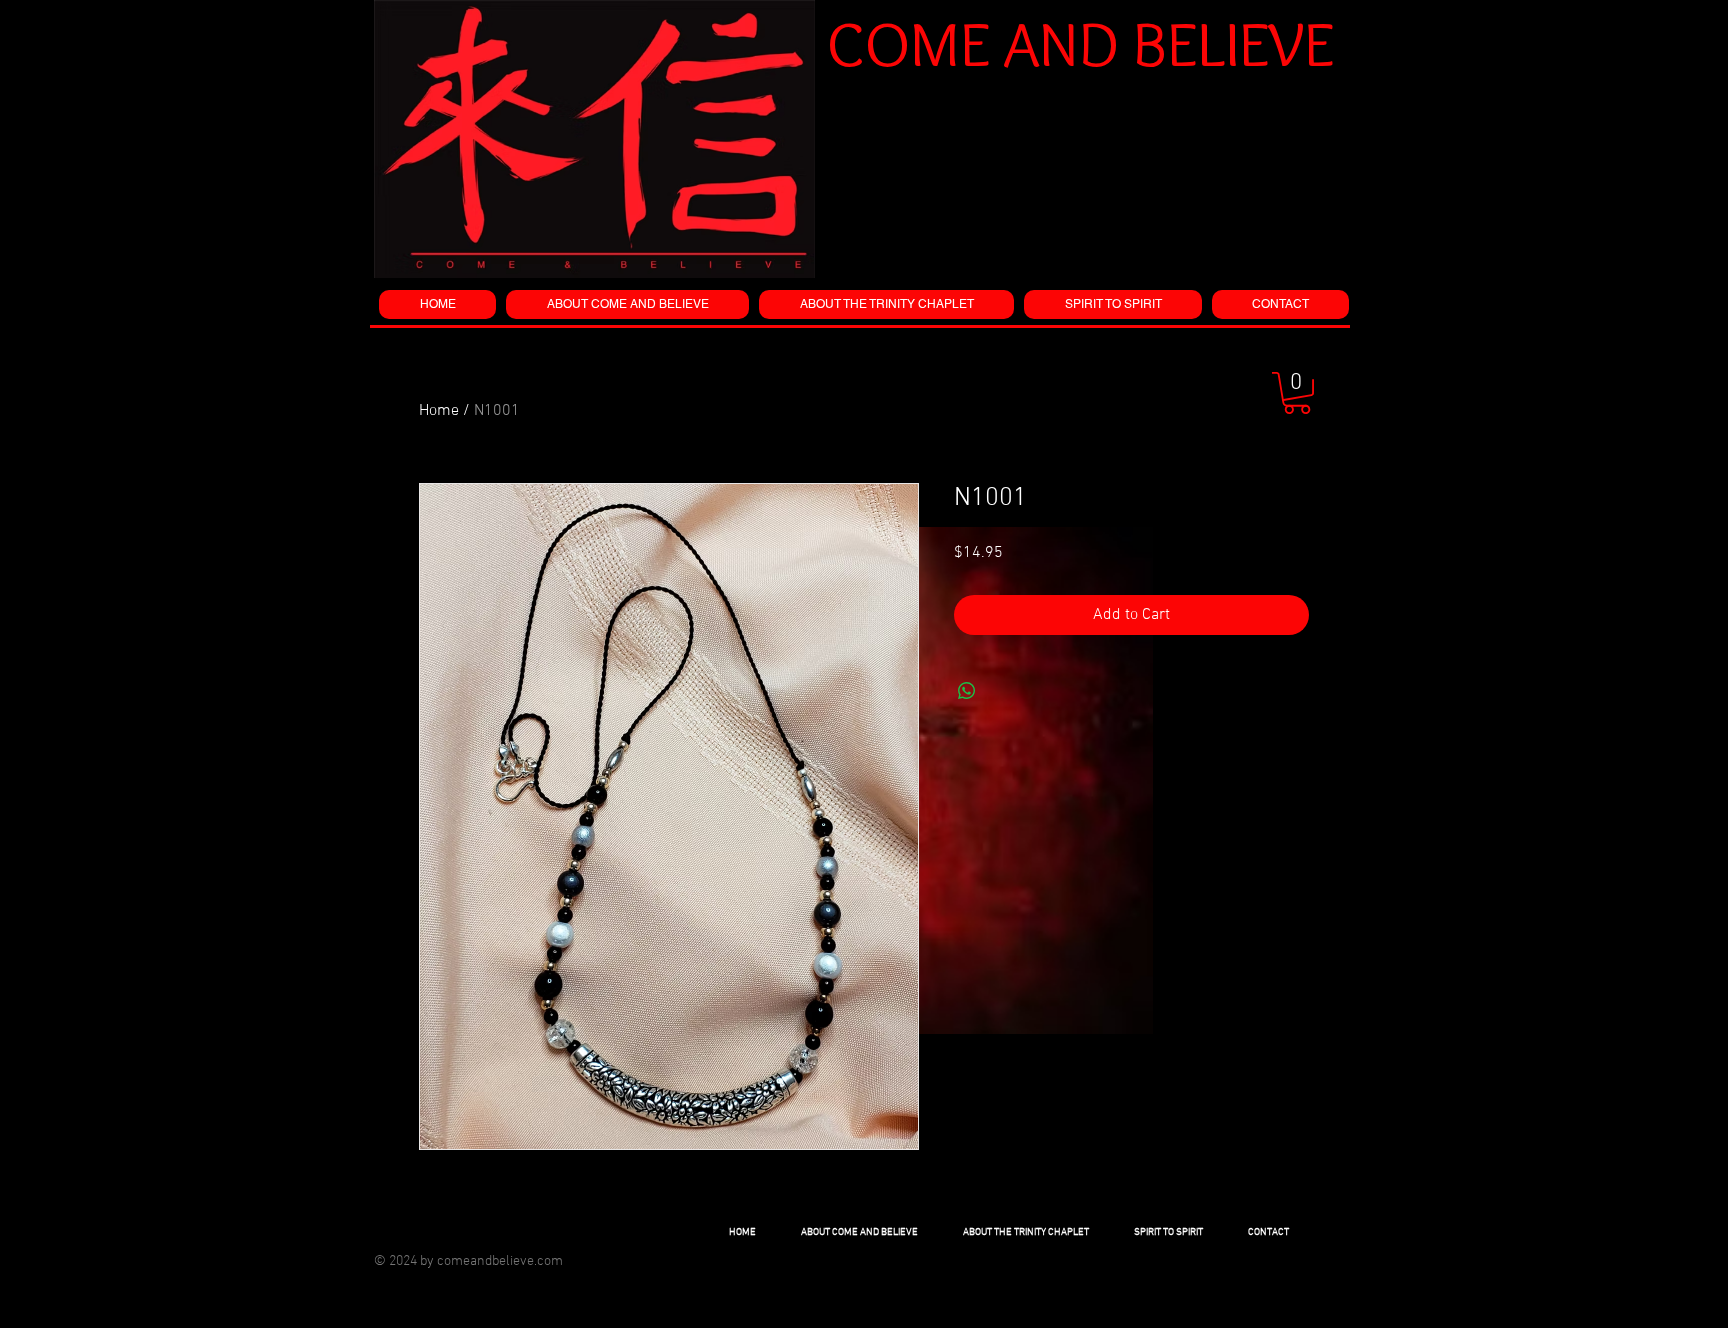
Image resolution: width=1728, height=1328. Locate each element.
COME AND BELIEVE (1080, 43)
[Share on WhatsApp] (967, 691)
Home (439, 411)
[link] (1297, 393)
